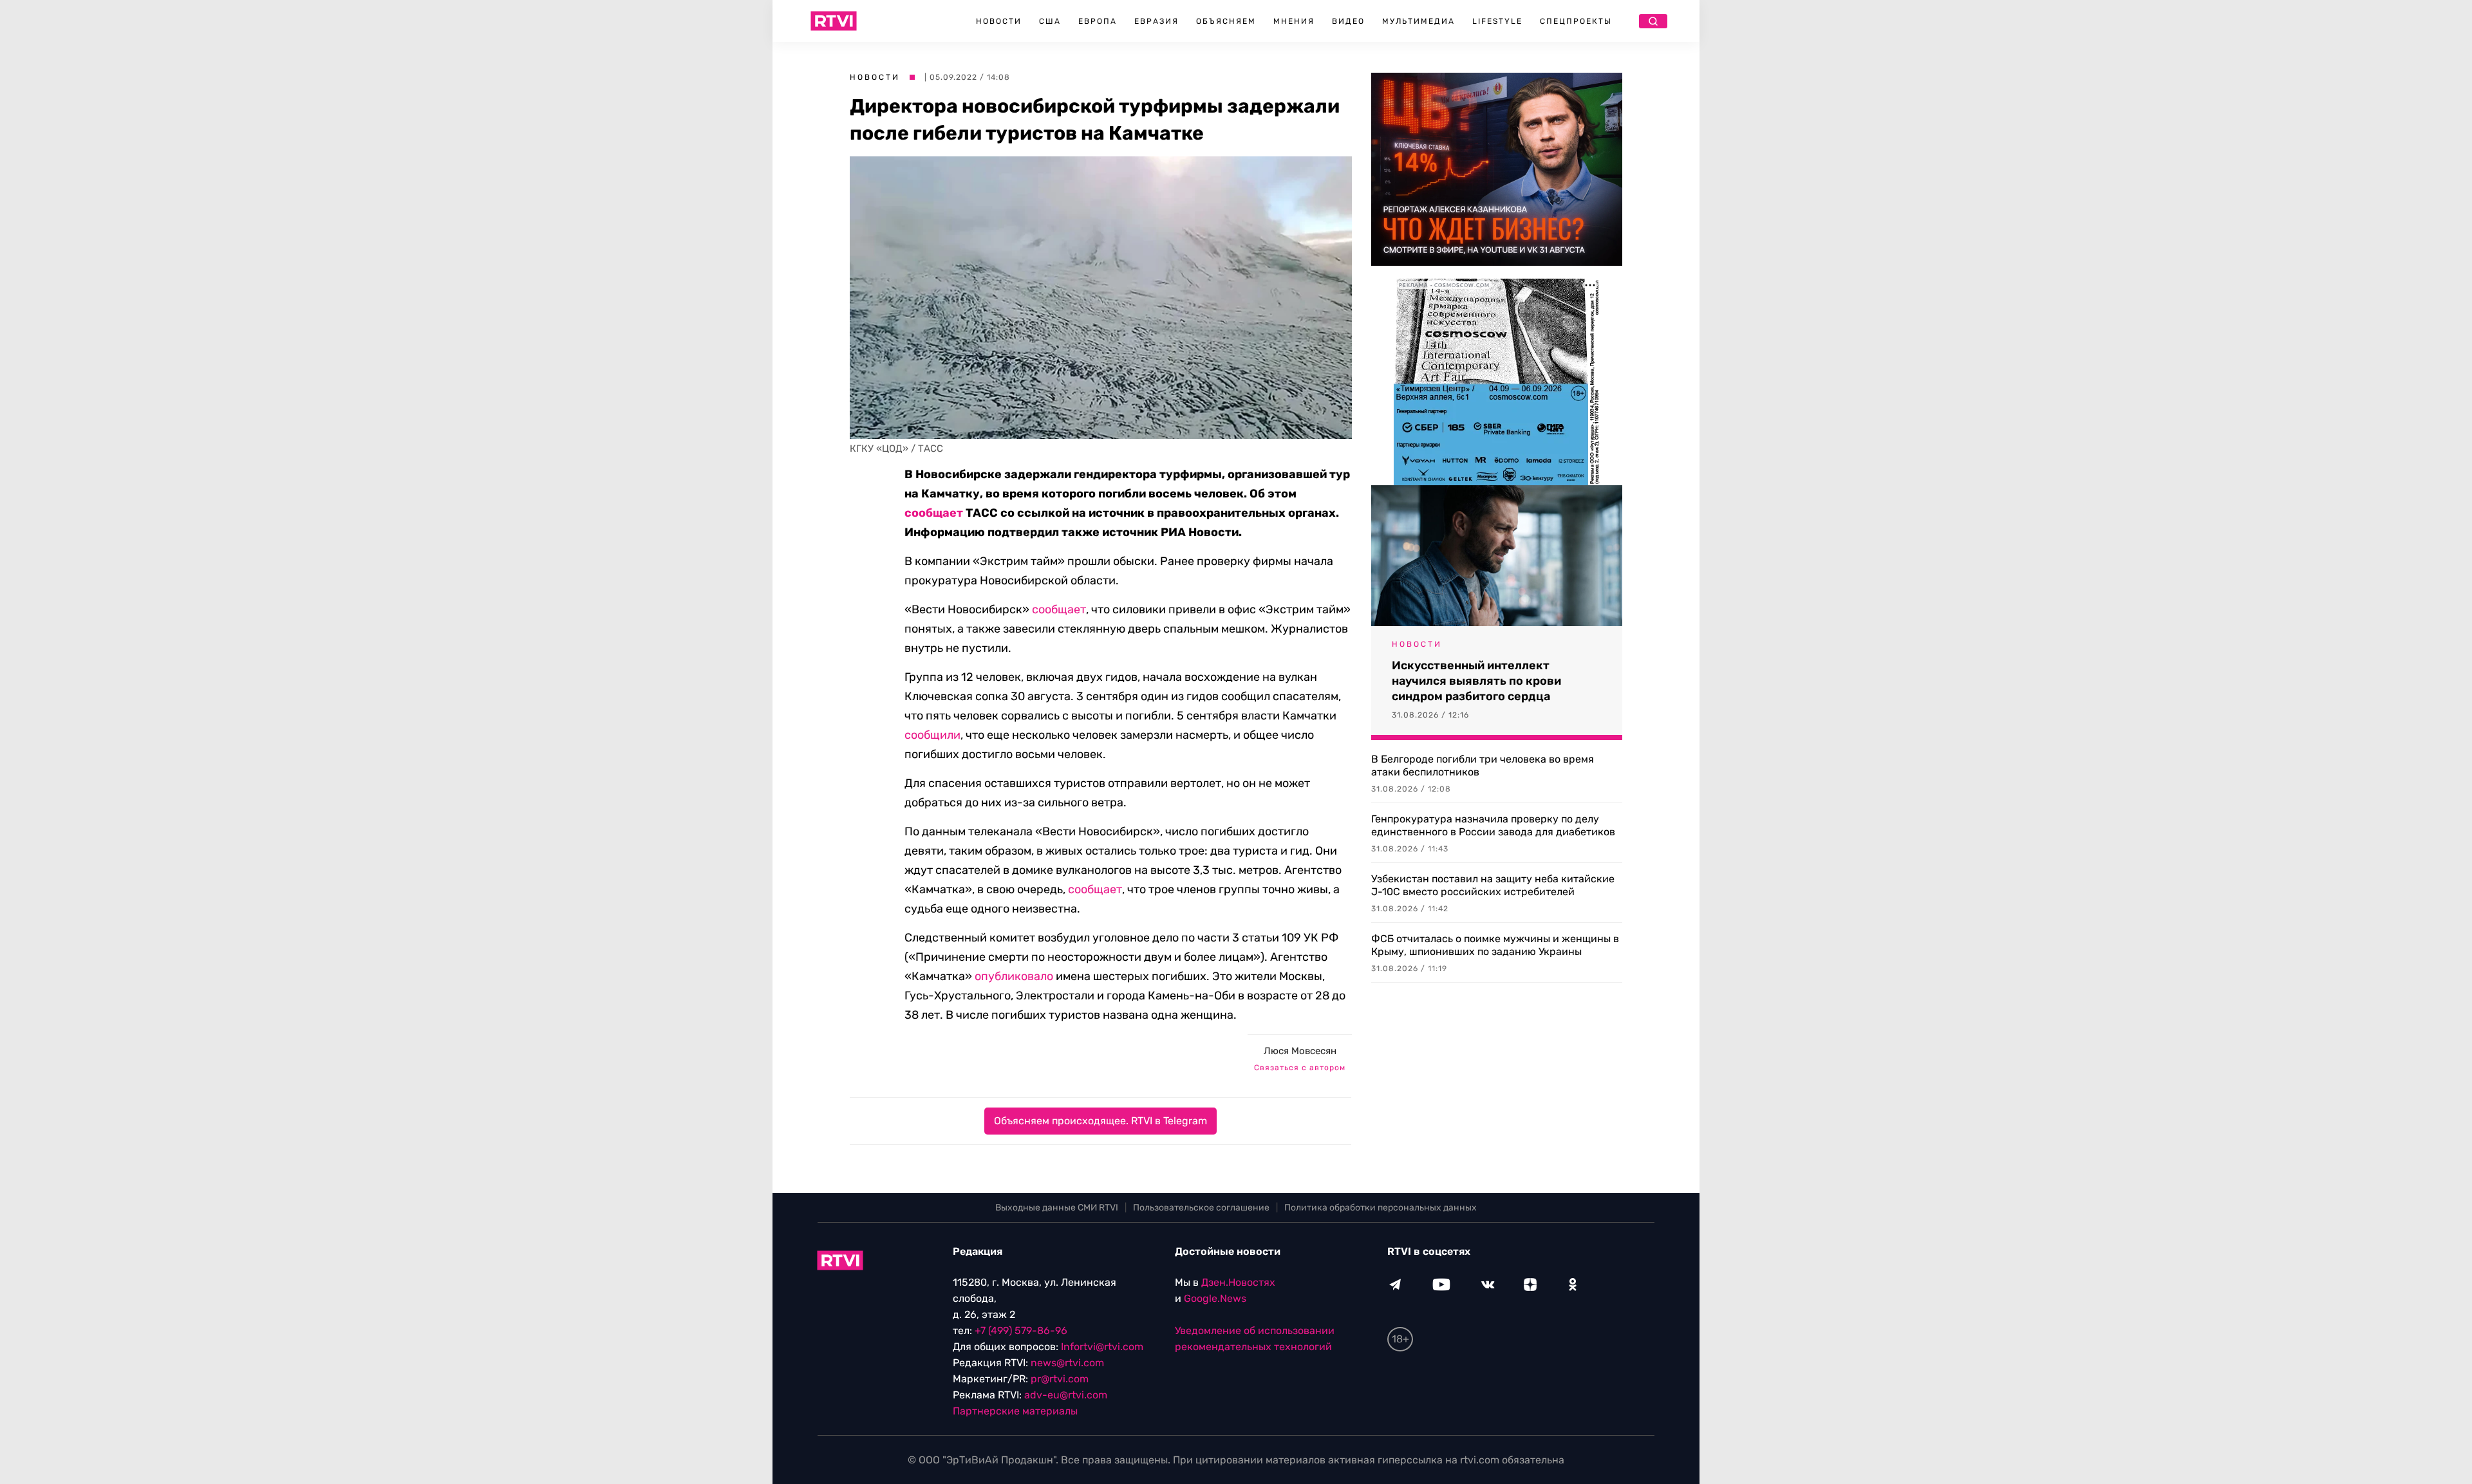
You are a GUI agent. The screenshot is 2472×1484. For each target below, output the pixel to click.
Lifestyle (1497, 21)
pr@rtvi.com (1060, 1379)
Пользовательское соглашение (1201, 1208)
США (1050, 21)
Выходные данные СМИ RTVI (1057, 1208)
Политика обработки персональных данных (1381, 1208)
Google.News (1215, 1298)
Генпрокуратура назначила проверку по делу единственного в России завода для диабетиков (1493, 825)
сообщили (932, 735)
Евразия (1156, 21)
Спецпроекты (1576, 21)
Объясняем (1226, 21)
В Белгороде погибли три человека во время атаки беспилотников (1483, 765)
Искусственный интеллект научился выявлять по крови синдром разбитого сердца (1476, 681)
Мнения (1294, 21)
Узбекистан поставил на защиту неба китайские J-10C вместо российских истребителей (1493, 885)
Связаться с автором (1300, 1068)
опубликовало (1014, 976)
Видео (1348, 21)
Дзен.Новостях (1238, 1282)
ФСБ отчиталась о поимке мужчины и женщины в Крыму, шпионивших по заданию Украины (1495, 945)
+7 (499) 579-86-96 (1021, 1331)
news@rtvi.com (1067, 1363)
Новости (999, 21)
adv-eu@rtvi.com (1066, 1395)
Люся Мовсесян (1300, 1051)
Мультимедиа (1419, 21)
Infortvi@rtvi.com (1102, 1347)
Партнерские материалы (1015, 1411)
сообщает (934, 513)
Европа (1098, 21)
